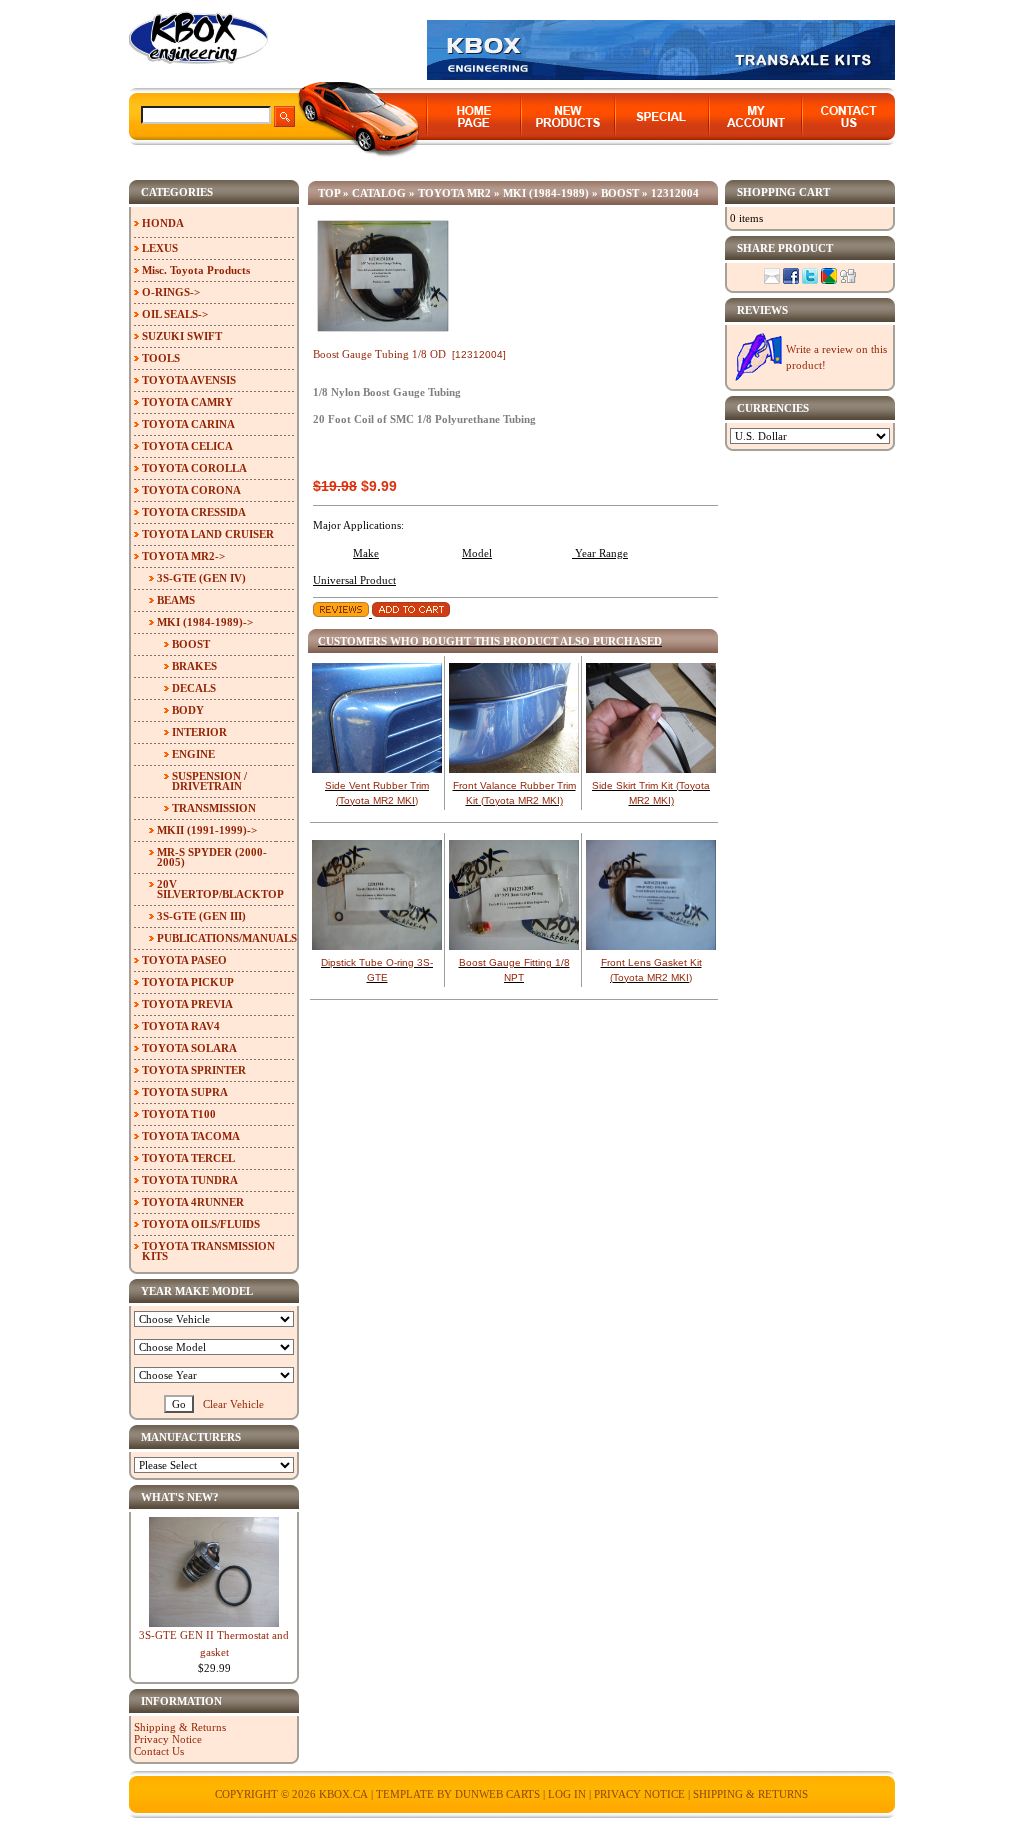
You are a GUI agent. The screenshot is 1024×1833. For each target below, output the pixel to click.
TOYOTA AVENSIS (189, 380)
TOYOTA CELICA (187, 446)
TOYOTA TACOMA (191, 1136)
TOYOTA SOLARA (189, 1048)
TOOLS (161, 358)
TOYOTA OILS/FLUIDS (201, 1224)
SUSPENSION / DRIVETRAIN (209, 781)
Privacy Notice (168, 1739)
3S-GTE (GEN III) (201, 916)
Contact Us (159, 1751)
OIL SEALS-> (175, 314)
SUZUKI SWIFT (182, 336)
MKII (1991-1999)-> (207, 830)
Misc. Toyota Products (196, 270)
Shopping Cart (783, 192)
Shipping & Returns (180, 1727)
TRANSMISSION (214, 808)
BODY (188, 710)
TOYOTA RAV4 (181, 1026)
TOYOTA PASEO (184, 960)
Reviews (762, 310)
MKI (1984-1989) (546, 193)
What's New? (180, 1497)
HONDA (163, 223)
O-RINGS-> (171, 292)
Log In (567, 1794)
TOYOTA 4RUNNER (193, 1202)
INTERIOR (199, 732)
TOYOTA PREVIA (187, 1004)
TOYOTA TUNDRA (190, 1180)
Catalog (379, 193)
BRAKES (194, 666)
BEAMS (176, 600)
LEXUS (160, 248)
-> (183, 556)
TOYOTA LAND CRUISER (208, 534)
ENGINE (193, 754)
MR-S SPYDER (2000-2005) (212, 857)
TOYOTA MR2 (454, 193)
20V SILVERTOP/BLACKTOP (220, 889)
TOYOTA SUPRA (185, 1092)
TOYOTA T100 (179, 1114)
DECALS (194, 688)
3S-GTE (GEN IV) (201, 578)
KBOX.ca (343, 1794)
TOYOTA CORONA (191, 490)
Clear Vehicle (233, 1404)
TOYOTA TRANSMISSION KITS (208, 1251)
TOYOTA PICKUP (188, 982)
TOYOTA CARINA (188, 424)
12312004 (675, 193)
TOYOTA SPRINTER (194, 1070)
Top (329, 193)
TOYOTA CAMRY (187, 402)
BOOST (620, 193)
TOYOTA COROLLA (194, 468)
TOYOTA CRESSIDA (194, 512)
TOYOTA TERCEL (188, 1158)
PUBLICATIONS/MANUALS (225, 938)
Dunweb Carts (499, 1794)
